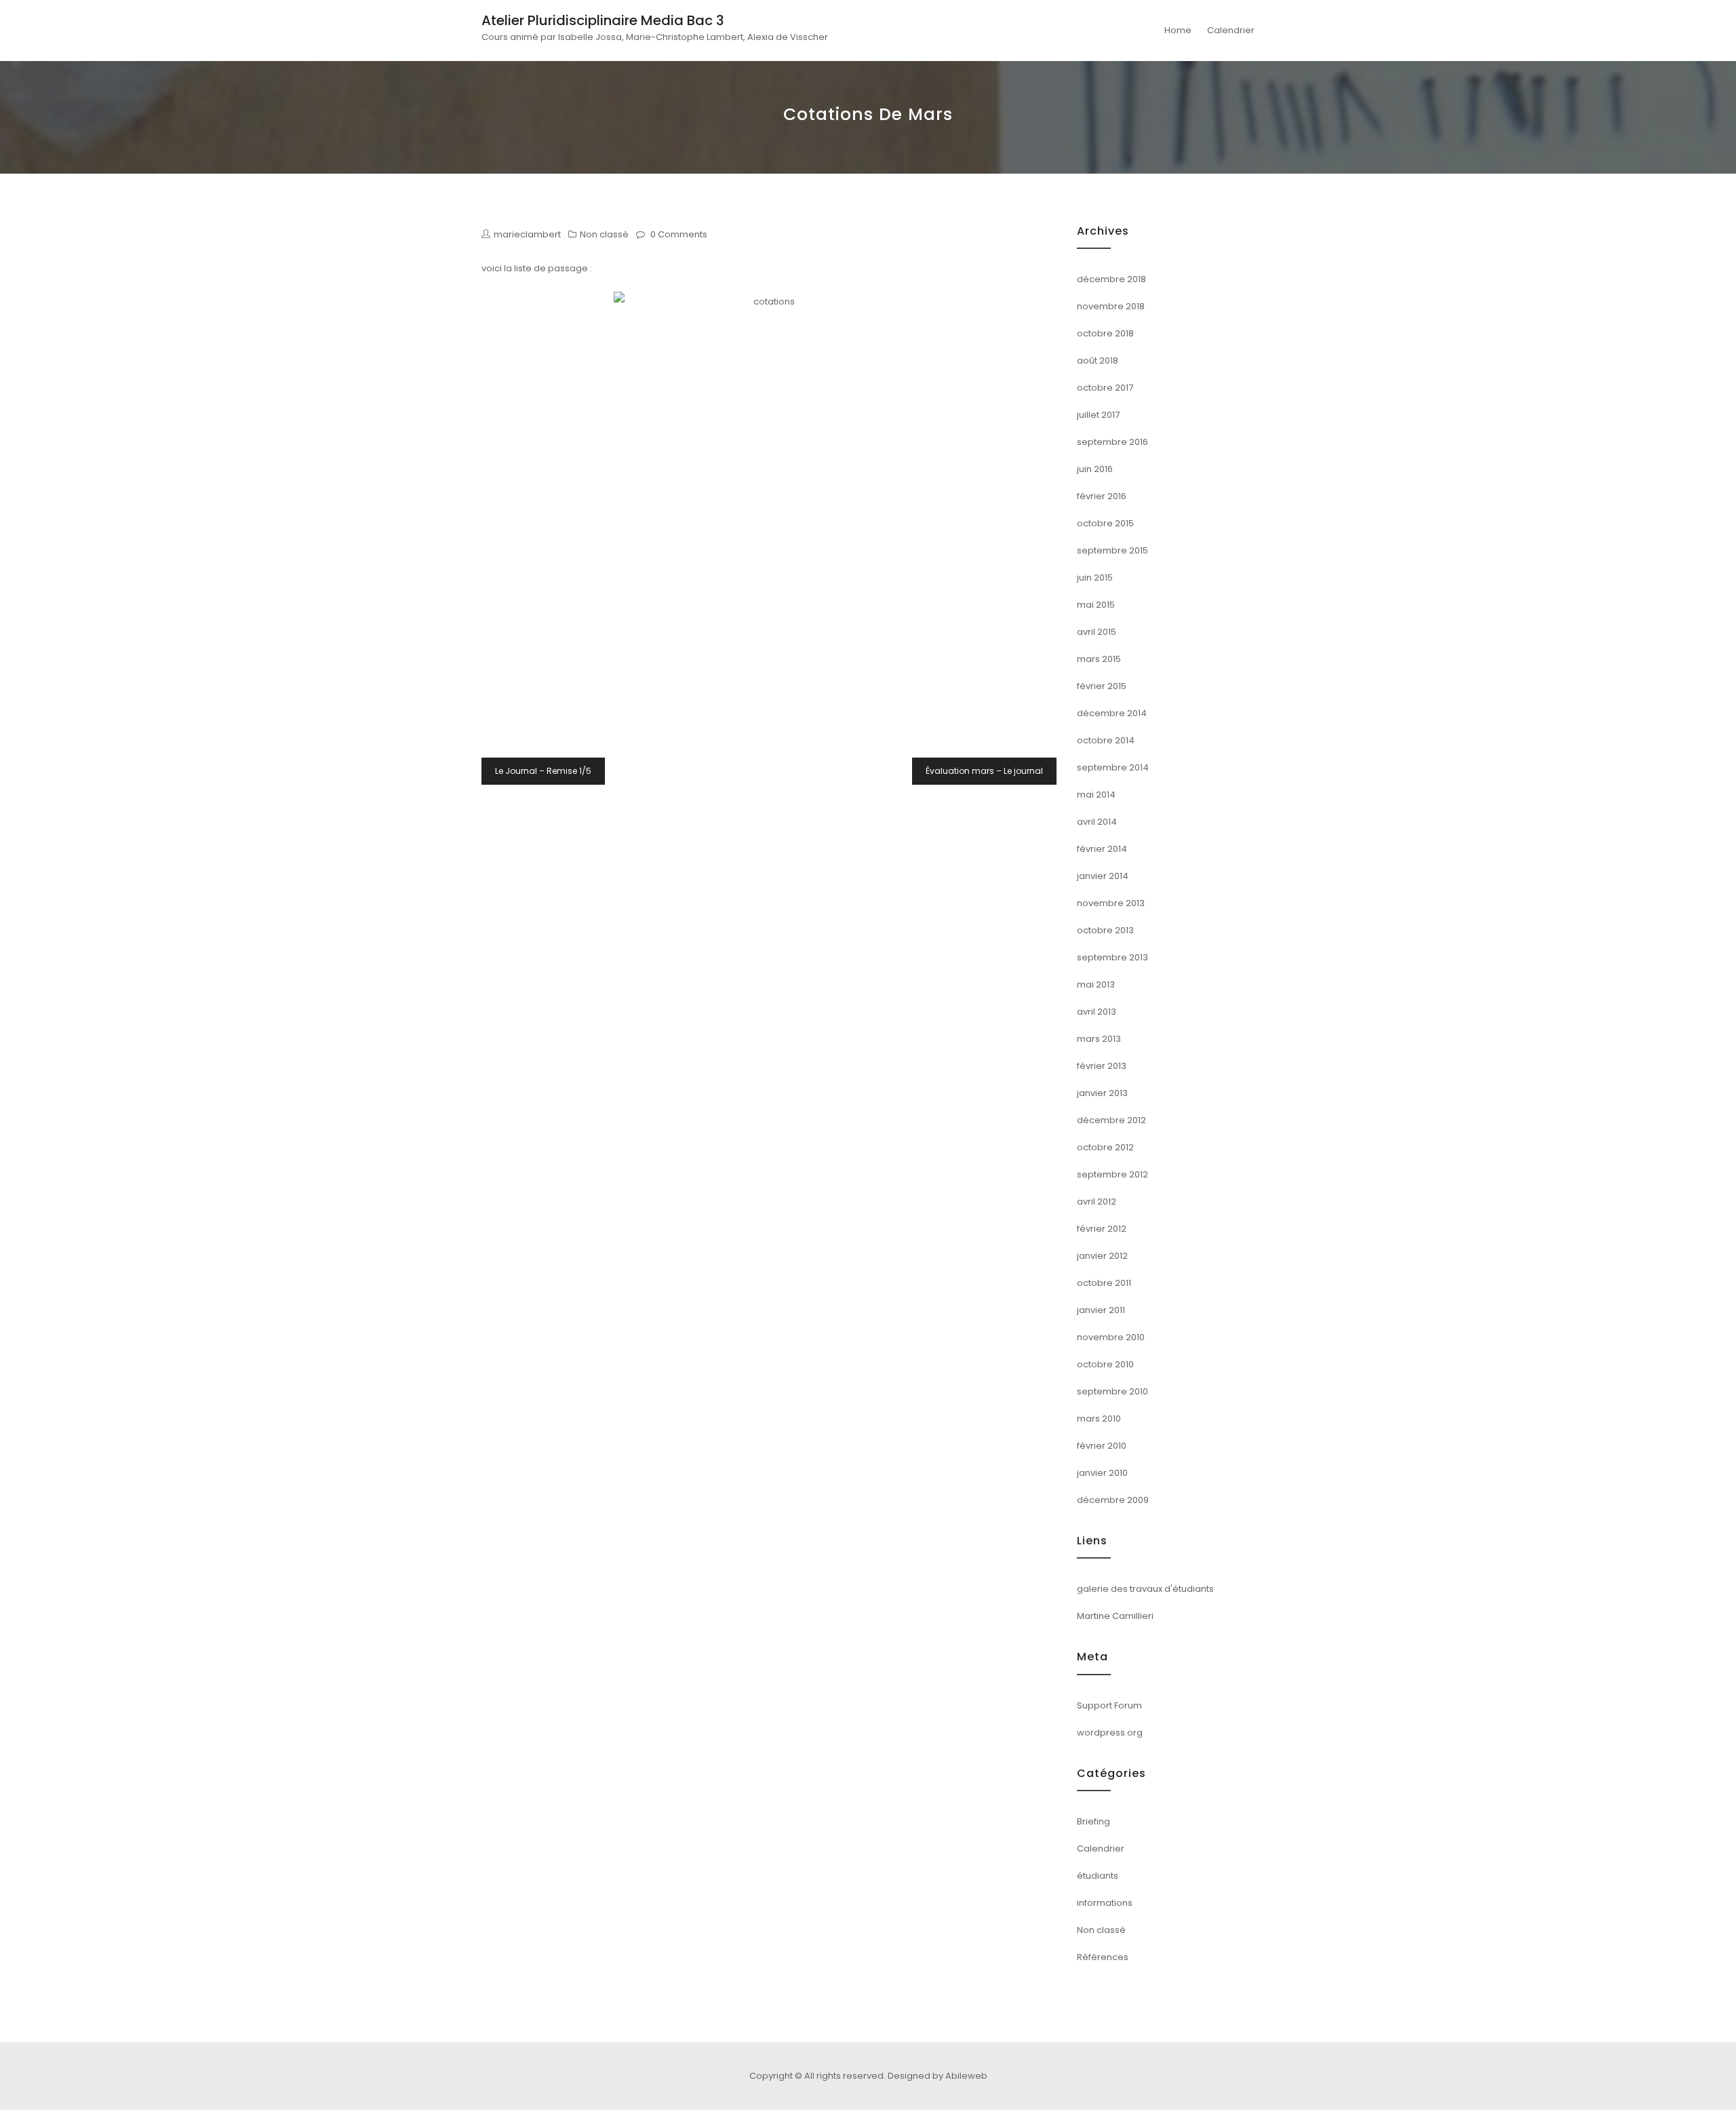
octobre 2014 (1106, 740)
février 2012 (1102, 1229)
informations (1105, 1903)
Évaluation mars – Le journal (984, 771)
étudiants (1098, 1876)
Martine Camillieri (1115, 1616)
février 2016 (1102, 496)
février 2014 (1102, 849)
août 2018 (1098, 360)
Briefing (1093, 1821)
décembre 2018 (1111, 279)
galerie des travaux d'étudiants (1145, 1589)
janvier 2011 (1101, 1310)
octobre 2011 (1104, 1283)
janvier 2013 (1102, 1093)
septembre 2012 (1112, 1174)
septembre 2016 (1112, 442)
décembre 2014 (1112, 713)
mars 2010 (1099, 1419)
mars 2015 (1099, 659)
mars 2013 (1099, 1039)
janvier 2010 (1102, 1473)
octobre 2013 (1105, 930)
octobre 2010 (1105, 1364)
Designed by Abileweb (938, 2076)
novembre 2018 (1111, 306)
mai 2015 (1096, 605)
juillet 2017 (1098, 415)
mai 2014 (1096, 795)
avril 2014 (1097, 822)
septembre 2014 (1113, 767)
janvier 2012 (1102, 1256)
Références (1103, 1957)
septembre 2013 (1112, 957)
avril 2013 (1097, 1012)
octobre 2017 (1105, 388)
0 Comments (679, 234)
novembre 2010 (1111, 1337)
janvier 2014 (1103, 876)
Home (1178, 30)
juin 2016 (1095, 469)
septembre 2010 (1112, 1391)
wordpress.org (1110, 1733)
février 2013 (1102, 1066)
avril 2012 (1097, 1201)
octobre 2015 (1105, 523)
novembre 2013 (1111, 903)
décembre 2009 (1113, 1500)
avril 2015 (1097, 632)
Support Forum (1109, 1705)
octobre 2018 (1105, 333)
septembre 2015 (1112, 550)
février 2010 (1102, 1446)
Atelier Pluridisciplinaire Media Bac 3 (603, 20)
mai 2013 (1096, 984)
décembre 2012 (1111, 1120)
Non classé (604, 234)
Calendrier (1231, 30)
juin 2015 (1095, 578)
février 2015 (1102, 686)
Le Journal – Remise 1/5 (543, 771)
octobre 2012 (1105, 1147)
